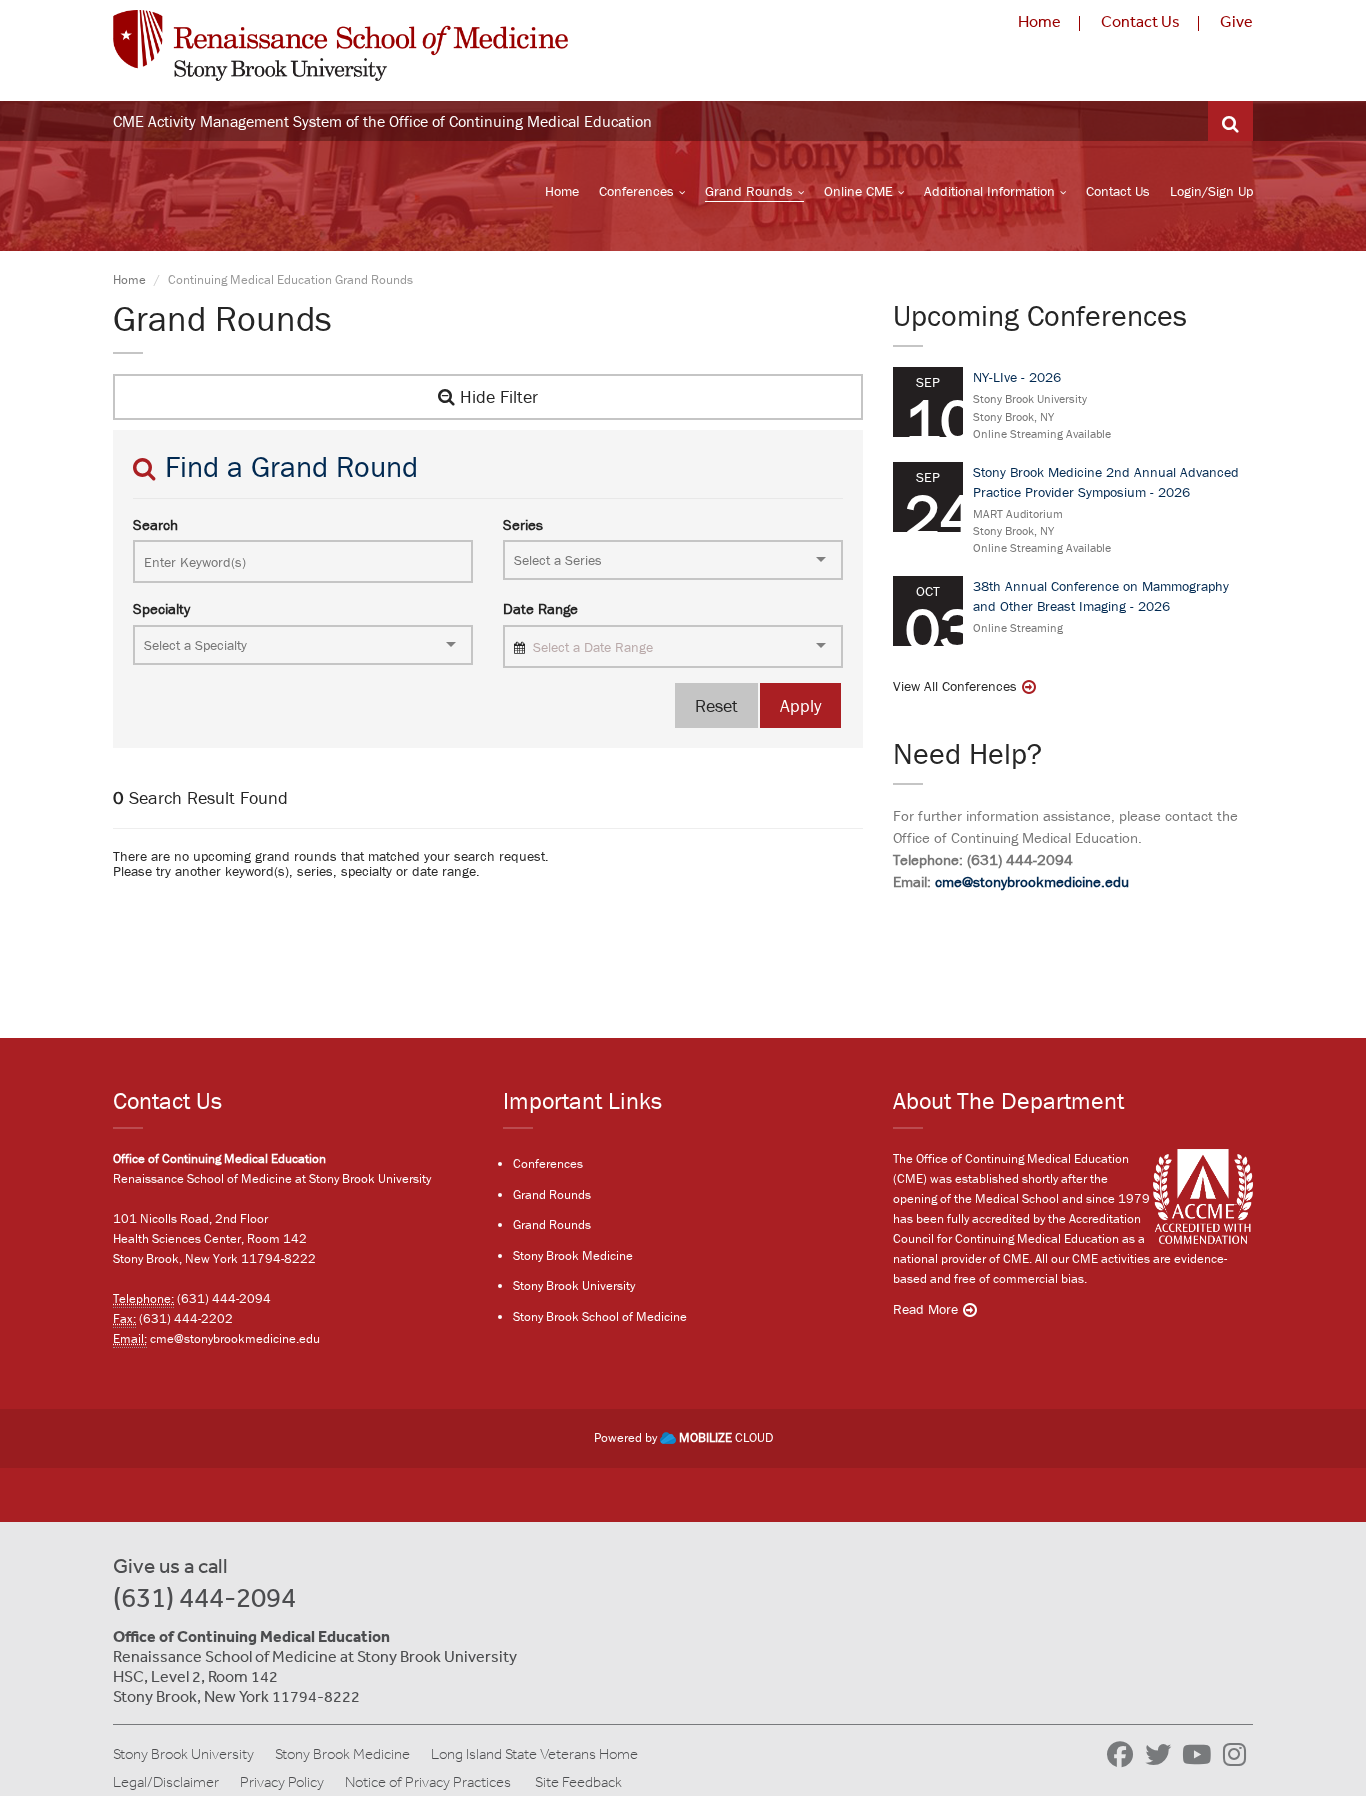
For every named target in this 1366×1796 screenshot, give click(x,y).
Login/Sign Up (1211, 191)
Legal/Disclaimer (166, 1782)
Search (155, 524)
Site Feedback (578, 1782)
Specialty (161, 608)
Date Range (540, 608)
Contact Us (1140, 21)
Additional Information (989, 191)
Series (523, 524)
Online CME (858, 191)
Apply (800, 705)
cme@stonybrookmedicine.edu (1032, 881)
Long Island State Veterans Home (534, 1754)
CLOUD (726, 1437)
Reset (716, 705)
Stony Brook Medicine (573, 1255)
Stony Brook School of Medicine (600, 1316)
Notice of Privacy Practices (428, 1782)
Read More (925, 1309)
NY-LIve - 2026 (1017, 377)
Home (1039, 21)
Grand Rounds (749, 191)
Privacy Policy (282, 1782)
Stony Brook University (574, 1285)
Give (1236, 21)
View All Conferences (955, 686)
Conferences (636, 191)
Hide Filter (496, 396)
